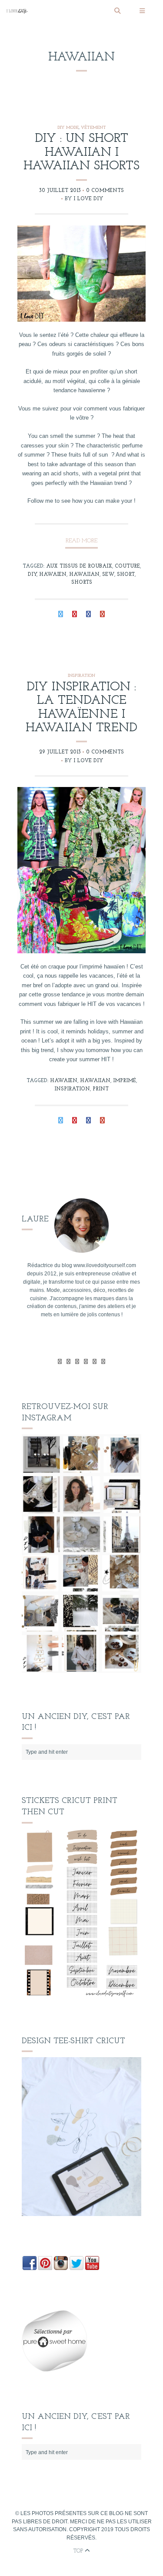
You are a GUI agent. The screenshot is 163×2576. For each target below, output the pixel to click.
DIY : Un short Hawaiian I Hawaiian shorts (81, 153)
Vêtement (93, 128)
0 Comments (105, 191)
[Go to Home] (57, 11)
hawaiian (84, 575)
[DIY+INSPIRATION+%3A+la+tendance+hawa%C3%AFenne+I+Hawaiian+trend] (61, 1122)
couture (127, 566)
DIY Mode (68, 128)
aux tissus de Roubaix (79, 566)
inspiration (72, 1089)
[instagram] (103, 1361)
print (101, 1089)
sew (108, 575)
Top (79, 2551)
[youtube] (86, 1361)
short (126, 575)
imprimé (125, 1081)
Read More (81, 541)
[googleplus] (77, 1361)
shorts (82, 582)
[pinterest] (95, 1361)
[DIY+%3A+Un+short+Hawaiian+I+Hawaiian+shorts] (61, 615)
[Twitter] (60, 1361)
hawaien (53, 575)
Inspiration (81, 676)
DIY (32, 575)
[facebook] (68, 1361)
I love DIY (88, 199)
